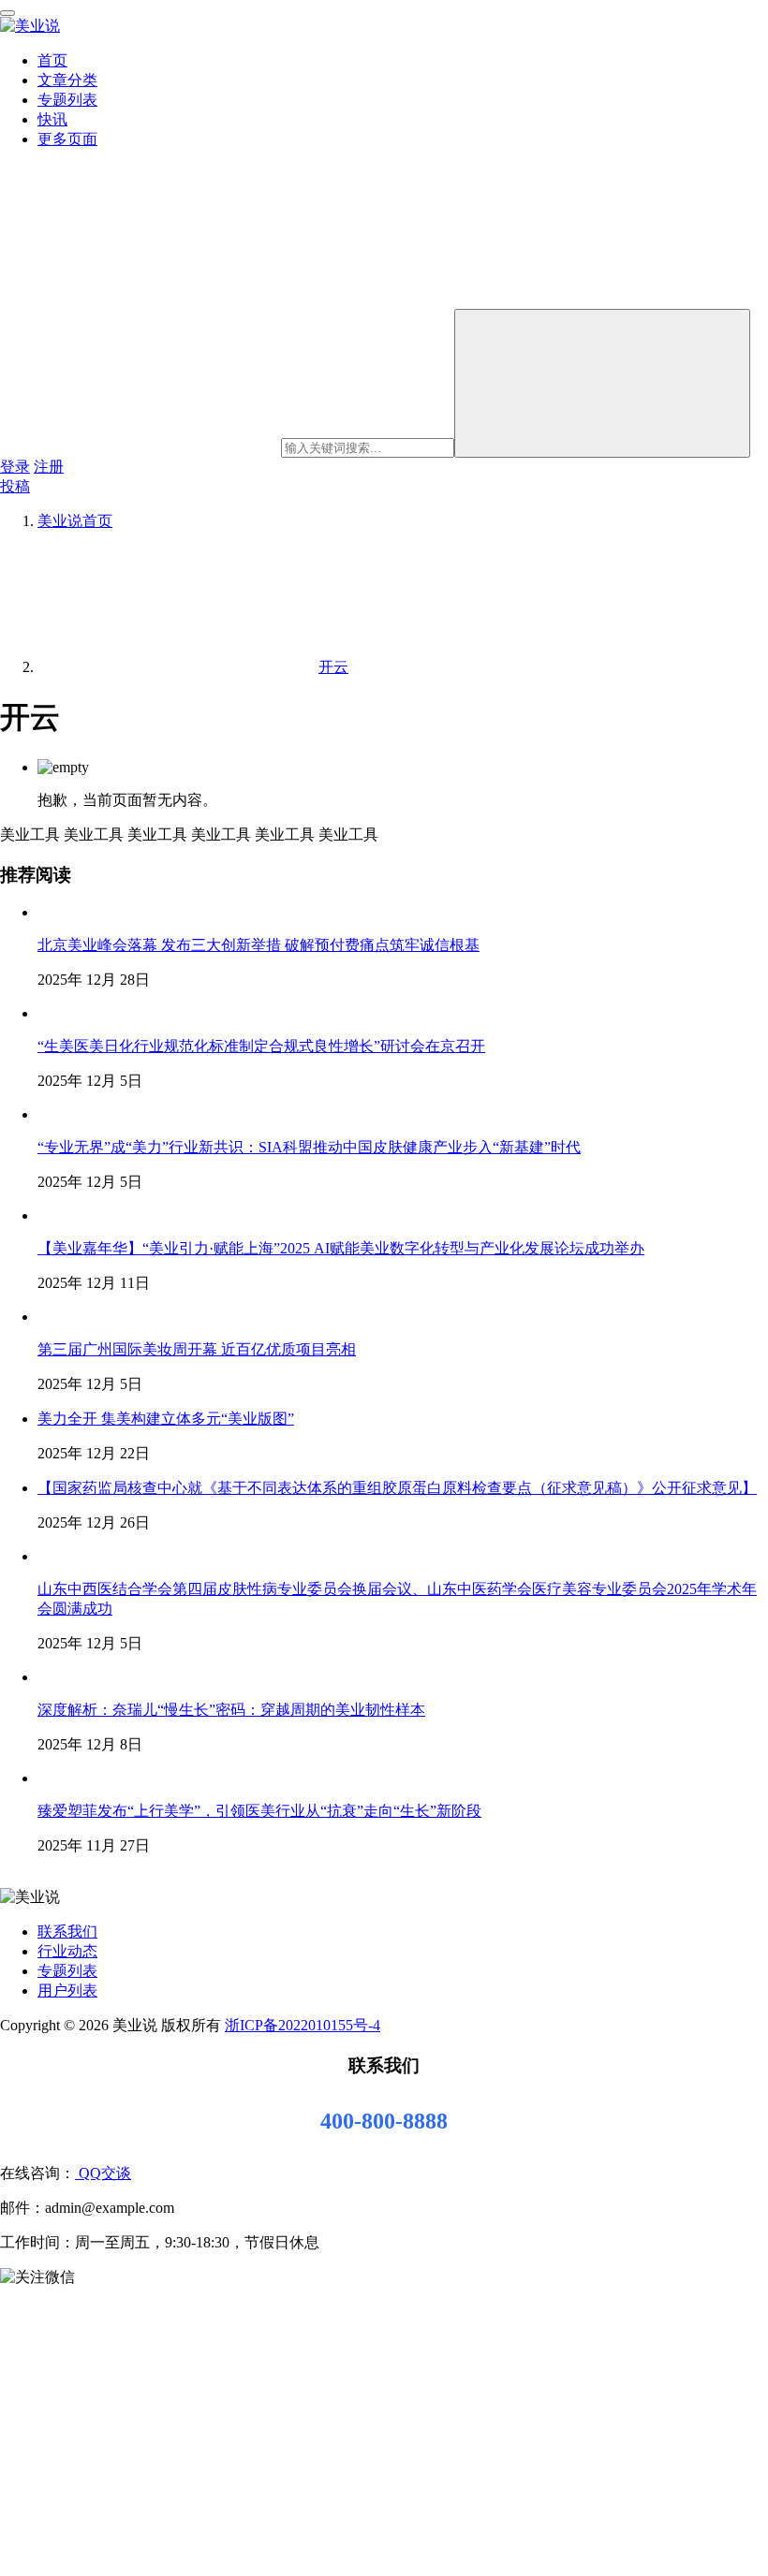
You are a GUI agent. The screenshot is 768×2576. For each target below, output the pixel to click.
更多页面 (67, 139)
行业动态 (67, 1951)
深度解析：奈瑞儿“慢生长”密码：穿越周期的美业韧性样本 (231, 1710)
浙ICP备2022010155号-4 (303, 2025)
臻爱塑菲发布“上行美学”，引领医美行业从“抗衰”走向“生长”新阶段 (259, 1811)
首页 (52, 60)
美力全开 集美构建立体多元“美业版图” (166, 1419)
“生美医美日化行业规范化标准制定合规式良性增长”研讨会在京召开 (261, 1046)
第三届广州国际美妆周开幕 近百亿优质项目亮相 (197, 1349)
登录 (15, 467)
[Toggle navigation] (7, 13)
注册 (49, 467)
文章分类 (67, 80)
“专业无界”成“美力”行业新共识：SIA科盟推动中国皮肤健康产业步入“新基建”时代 (309, 1147)
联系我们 (67, 1932)
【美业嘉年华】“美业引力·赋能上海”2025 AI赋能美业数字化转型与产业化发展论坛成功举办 (341, 1248)
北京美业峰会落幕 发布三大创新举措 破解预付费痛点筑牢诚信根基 (258, 945)
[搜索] (602, 383)
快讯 (52, 119)
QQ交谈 (103, 2173)
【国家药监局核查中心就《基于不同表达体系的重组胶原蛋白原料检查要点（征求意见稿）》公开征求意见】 (397, 1488)
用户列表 (67, 1991)
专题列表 (67, 100)
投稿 (15, 486)
